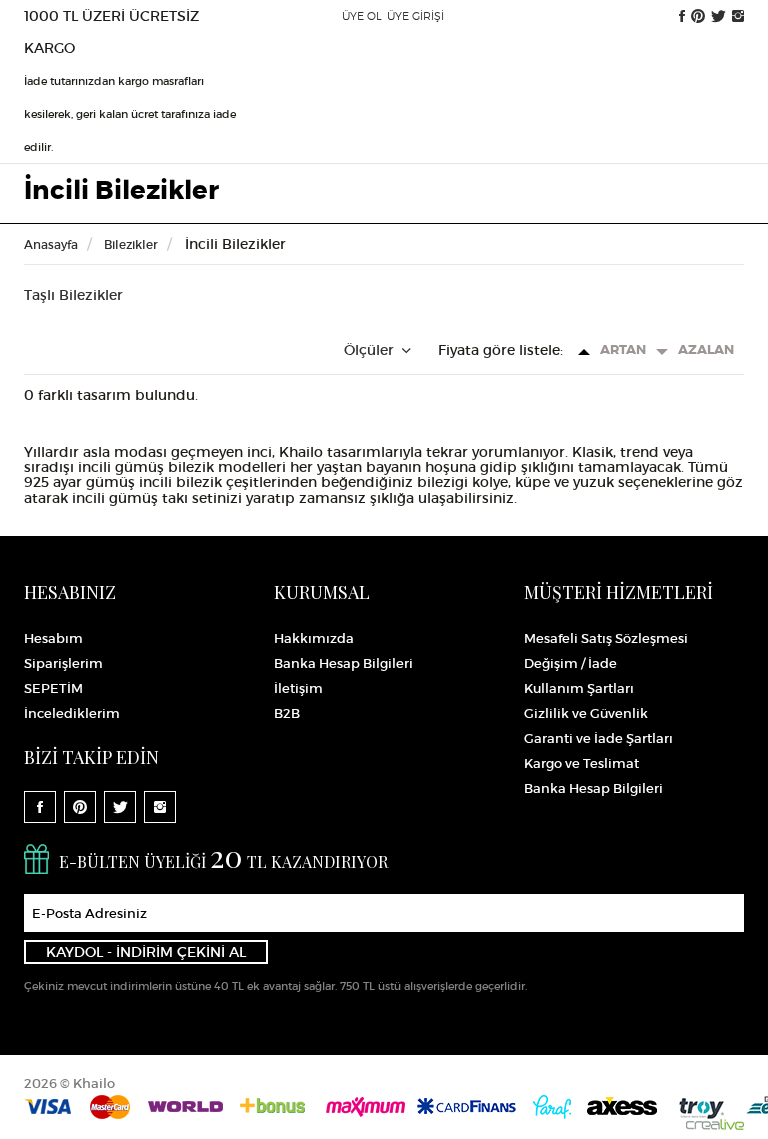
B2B (287, 713)
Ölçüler (371, 350)
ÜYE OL (362, 16)
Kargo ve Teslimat (581, 763)
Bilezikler (129, 244)
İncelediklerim (72, 713)
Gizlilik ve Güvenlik (586, 713)
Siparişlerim (63, 663)
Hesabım (53, 638)
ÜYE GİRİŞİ (415, 16)
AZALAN (706, 349)
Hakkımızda (314, 638)
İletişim (298, 688)
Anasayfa (51, 244)
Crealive (715, 1124)
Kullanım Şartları (579, 688)
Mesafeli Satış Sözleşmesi (606, 638)
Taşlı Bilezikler (73, 295)
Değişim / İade (570, 663)
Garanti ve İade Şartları (598, 738)
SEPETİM (53, 688)
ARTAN (623, 349)
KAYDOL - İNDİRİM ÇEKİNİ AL (146, 952)
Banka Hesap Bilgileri (343, 663)
